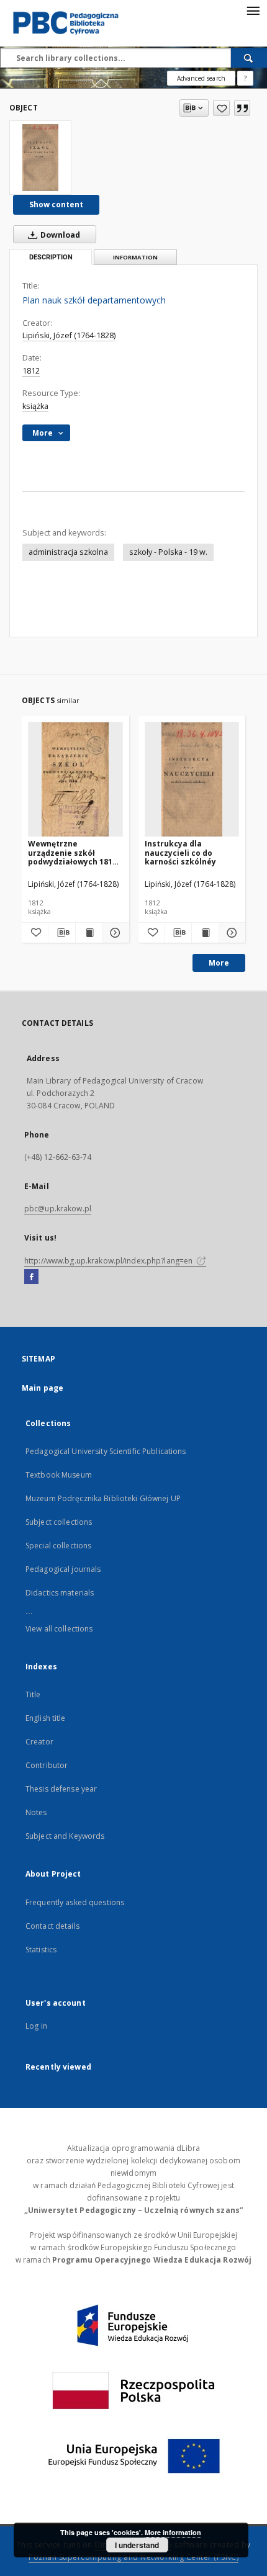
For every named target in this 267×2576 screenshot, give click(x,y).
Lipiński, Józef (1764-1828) (69, 335)
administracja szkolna (68, 552)
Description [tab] (51, 257)
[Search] (249, 58)
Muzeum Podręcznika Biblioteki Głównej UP (103, 1498)
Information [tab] (135, 257)
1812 (31, 371)
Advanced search (201, 78)
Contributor (47, 1765)
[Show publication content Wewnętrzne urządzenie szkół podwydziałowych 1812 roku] (89, 933)
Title (33, 1694)
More (219, 963)
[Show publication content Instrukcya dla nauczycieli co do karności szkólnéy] (205, 933)
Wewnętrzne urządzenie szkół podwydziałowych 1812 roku (72, 852)
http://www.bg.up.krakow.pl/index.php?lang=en (109, 1261)
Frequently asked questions (75, 1902)
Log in (36, 2026)
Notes (36, 1812)
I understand (137, 2545)
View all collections (59, 1629)
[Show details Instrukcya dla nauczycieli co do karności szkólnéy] (230, 933)
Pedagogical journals (63, 1569)
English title (46, 1718)
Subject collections (59, 1522)
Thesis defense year (61, 1789)
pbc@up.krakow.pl (58, 1209)
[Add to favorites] (221, 108)
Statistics (41, 1950)
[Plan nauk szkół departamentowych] (40, 158)
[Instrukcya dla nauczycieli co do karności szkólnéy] (192, 780)
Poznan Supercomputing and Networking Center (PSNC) (133, 2557)
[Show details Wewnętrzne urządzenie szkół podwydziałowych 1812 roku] (114, 933)
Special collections (58, 1546)
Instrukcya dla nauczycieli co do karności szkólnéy (180, 852)
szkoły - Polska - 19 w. (168, 552)
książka (35, 406)
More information (173, 2532)
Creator (39, 1742)
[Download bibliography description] (61, 933)
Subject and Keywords (65, 1836)
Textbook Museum (59, 1475)
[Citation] (242, 108)
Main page (43, 1388)
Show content (56, 204)
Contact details (52, 1926)
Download (59, 235)
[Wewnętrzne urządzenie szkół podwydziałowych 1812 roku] (75, 780)
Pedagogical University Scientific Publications (106, 1451)
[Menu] (253, 10)
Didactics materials (60, 1593)
